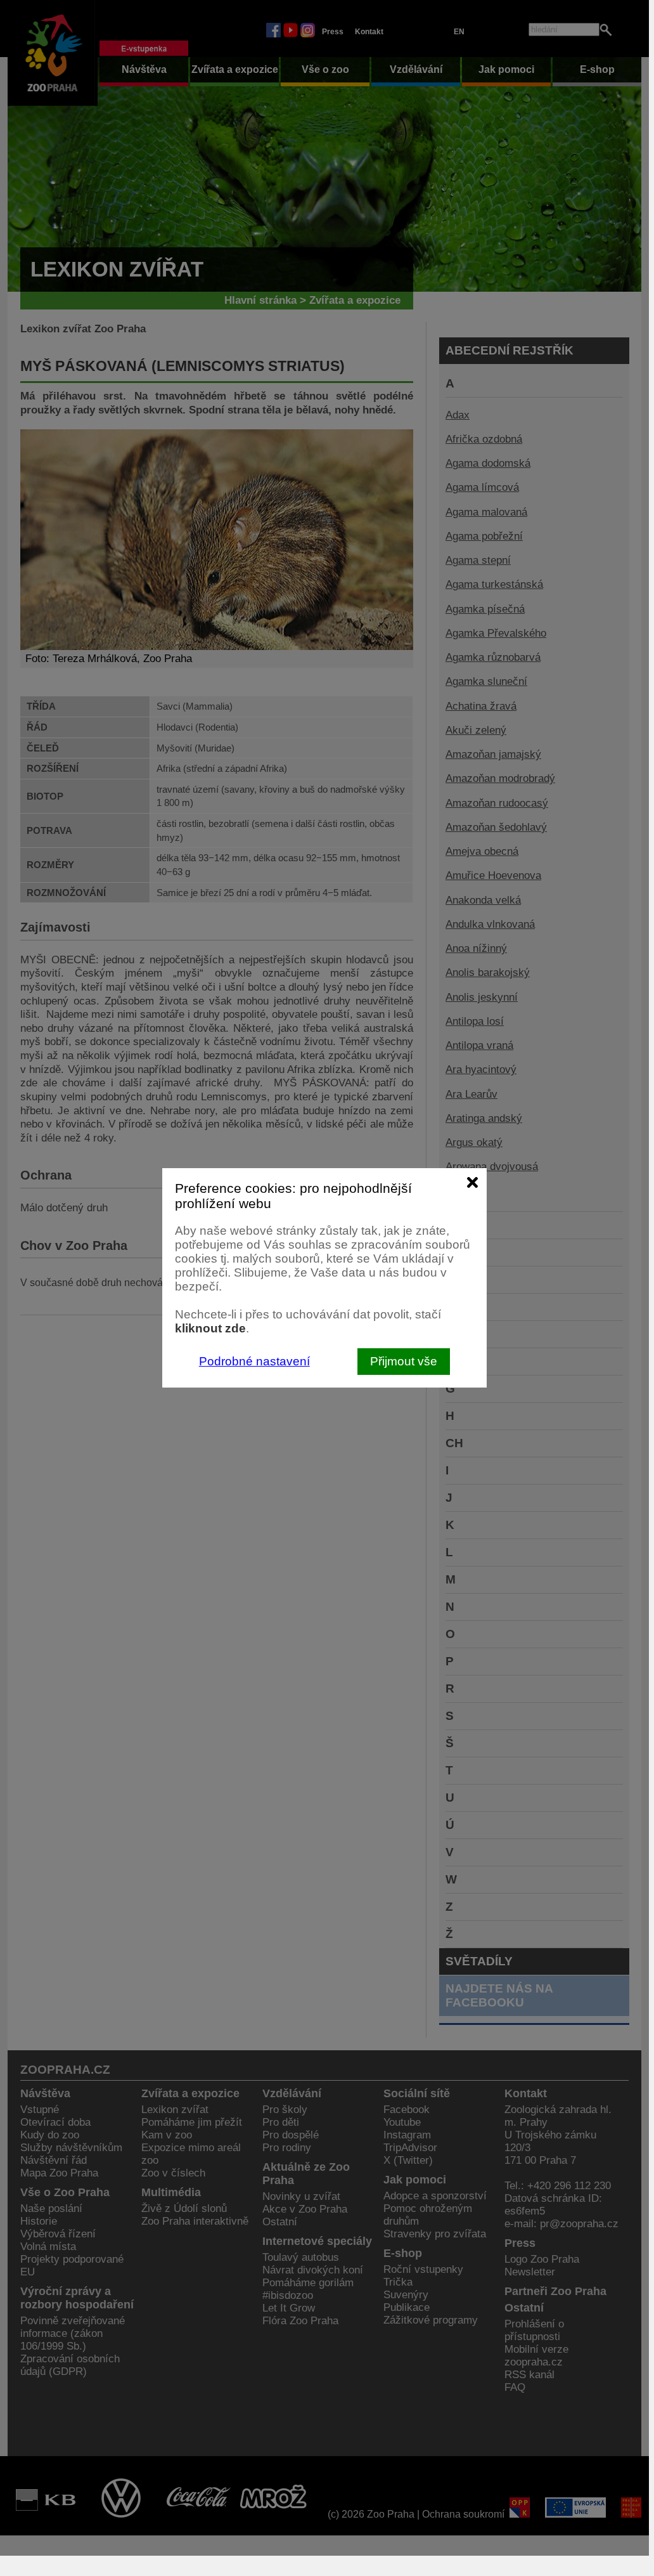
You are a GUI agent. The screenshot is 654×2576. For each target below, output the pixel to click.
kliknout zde (210, 1328)
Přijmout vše (404, 1361)
